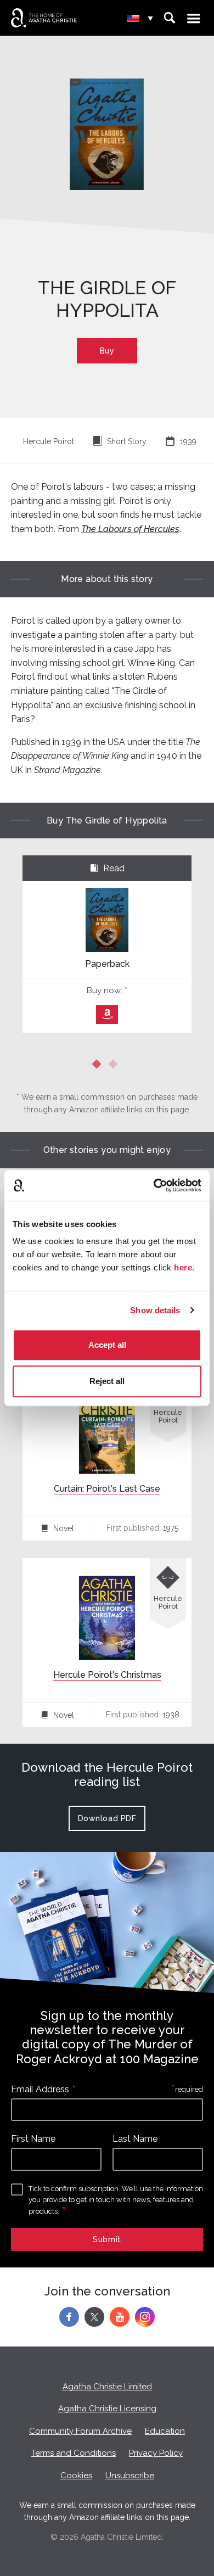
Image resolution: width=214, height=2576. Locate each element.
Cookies (76, 2476)
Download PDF (107, 1818)
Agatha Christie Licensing (107, 2409)
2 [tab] (115, 1066)
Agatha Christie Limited (107, 2387)
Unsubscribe (130, 2476)
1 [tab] (99, 1066)
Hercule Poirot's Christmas (107, 1675)
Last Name (135, 2139)
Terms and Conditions (74, 2453)
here (183, 1267)
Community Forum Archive (80, 2431)
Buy (107, 351)
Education (165, 2431)
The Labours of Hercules (130, 529)
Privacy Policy (156, 2453)
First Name (33, 2139)
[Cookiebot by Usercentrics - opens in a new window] (154, 1185)
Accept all (107, 1345)
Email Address (40, 2089)
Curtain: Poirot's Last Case (107, 1489)
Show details (155, 1310)
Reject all (107, 1381)
